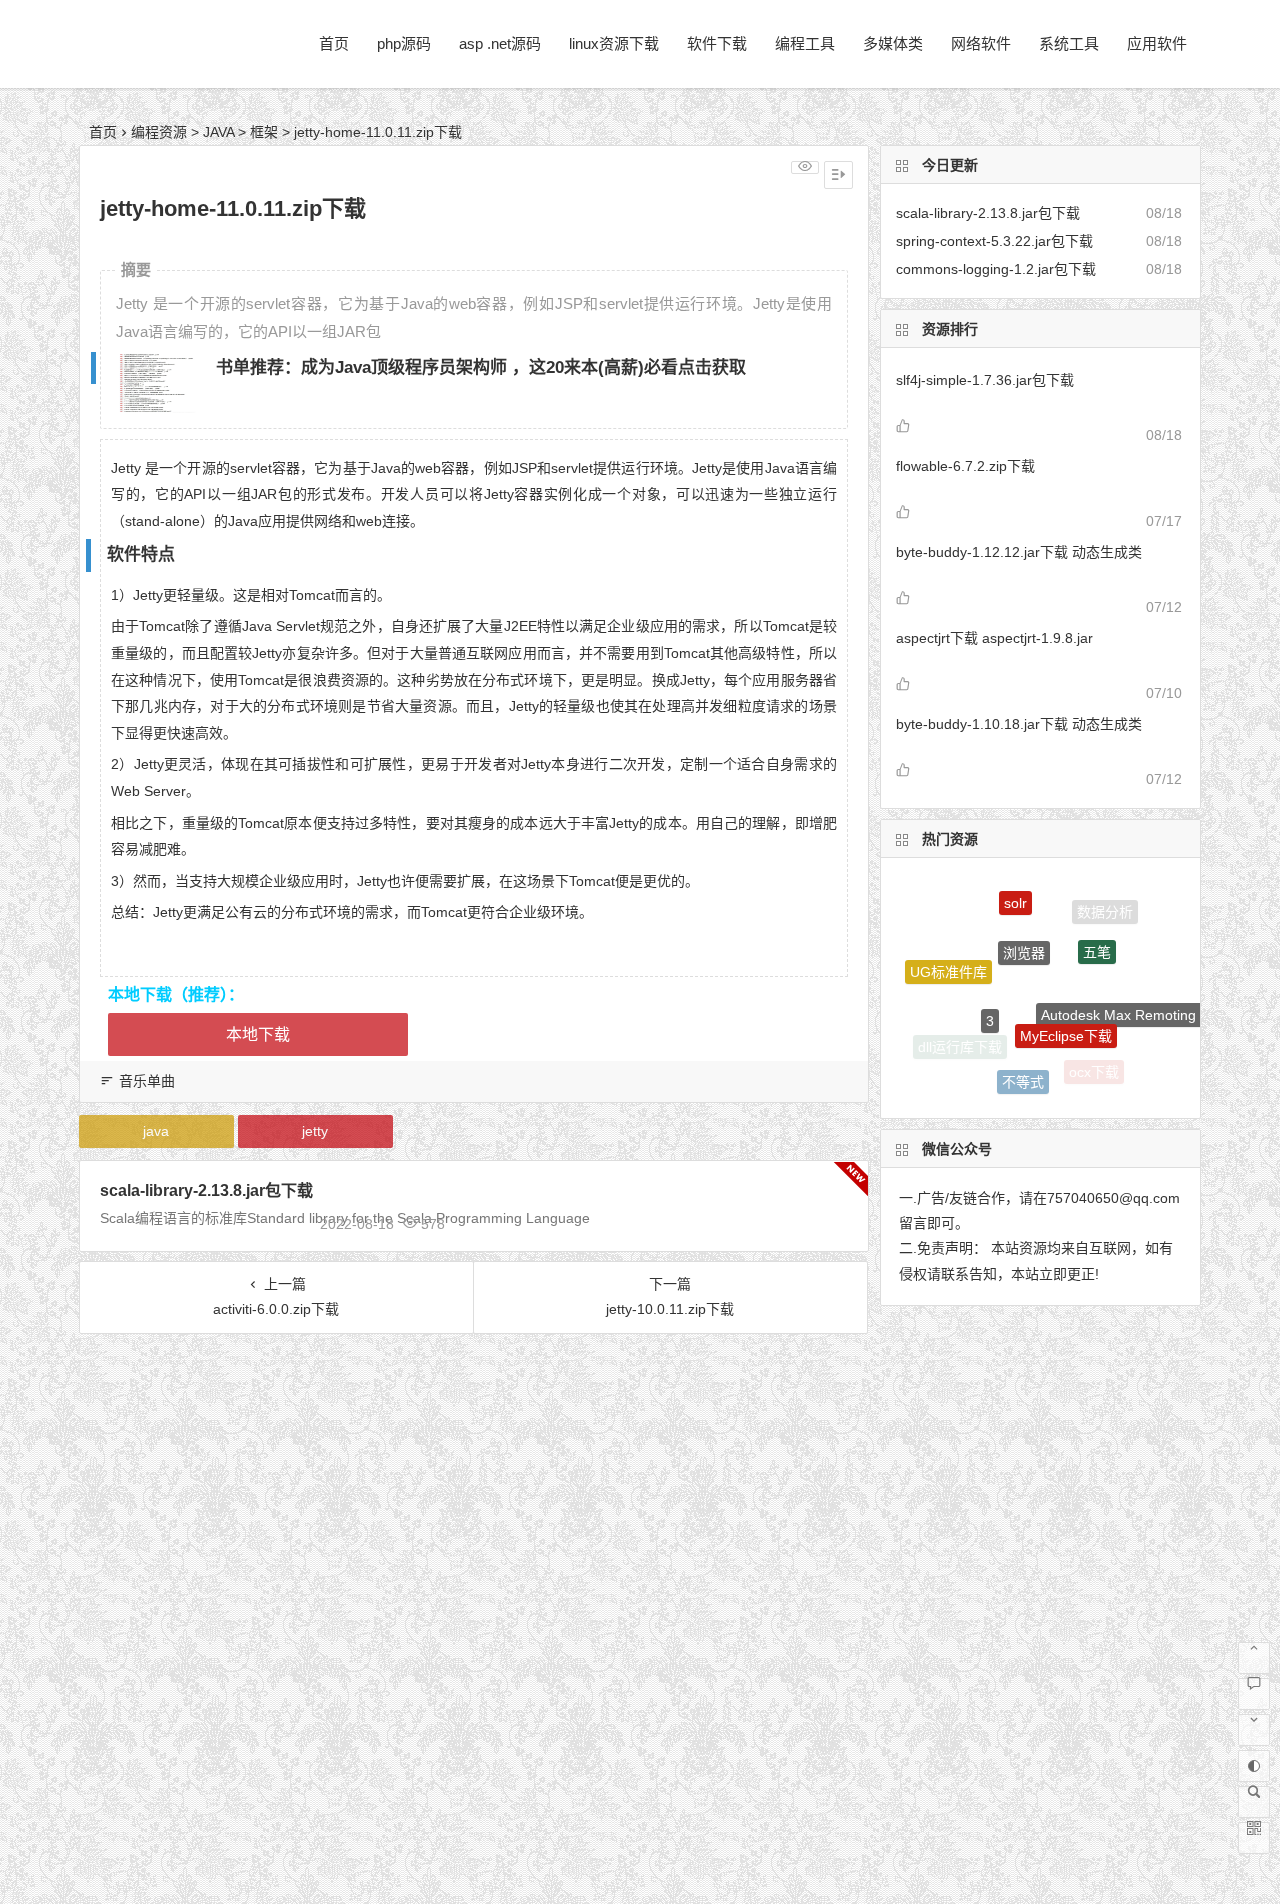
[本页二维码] (1254, 1838)
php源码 (404, 43)
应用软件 (1157, 43)
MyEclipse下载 (1066, 1012)
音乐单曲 (147, 1081)
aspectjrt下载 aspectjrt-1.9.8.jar (994, 638)
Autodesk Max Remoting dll (1127, 1003)
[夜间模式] (1254, 1766)
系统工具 (1069, 43)
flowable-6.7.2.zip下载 (965, 466)
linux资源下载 (614, 43)
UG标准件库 (948, 963)
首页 (334, 43)
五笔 (1097, 933)
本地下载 (258, 1034)
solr (1015, 894)
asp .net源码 (500, 43)
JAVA (218, 132)
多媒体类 (893, 43)
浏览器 (1024, 930)
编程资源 (159, 132)
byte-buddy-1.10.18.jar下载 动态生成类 (1019, 724)
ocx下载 (1094, 1069)
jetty (315, 1131)
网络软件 (981, 43)
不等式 (1023, 1071)
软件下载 (717, 43)
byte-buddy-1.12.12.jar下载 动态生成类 (1019, 552)
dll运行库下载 (960, 1045)
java (156, 1131)
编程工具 (805, 43)
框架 (264, 132)
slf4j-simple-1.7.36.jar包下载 (985, 380)
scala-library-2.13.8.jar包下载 (206, 1190)
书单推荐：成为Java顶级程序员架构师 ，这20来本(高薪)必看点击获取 (481, 367)
